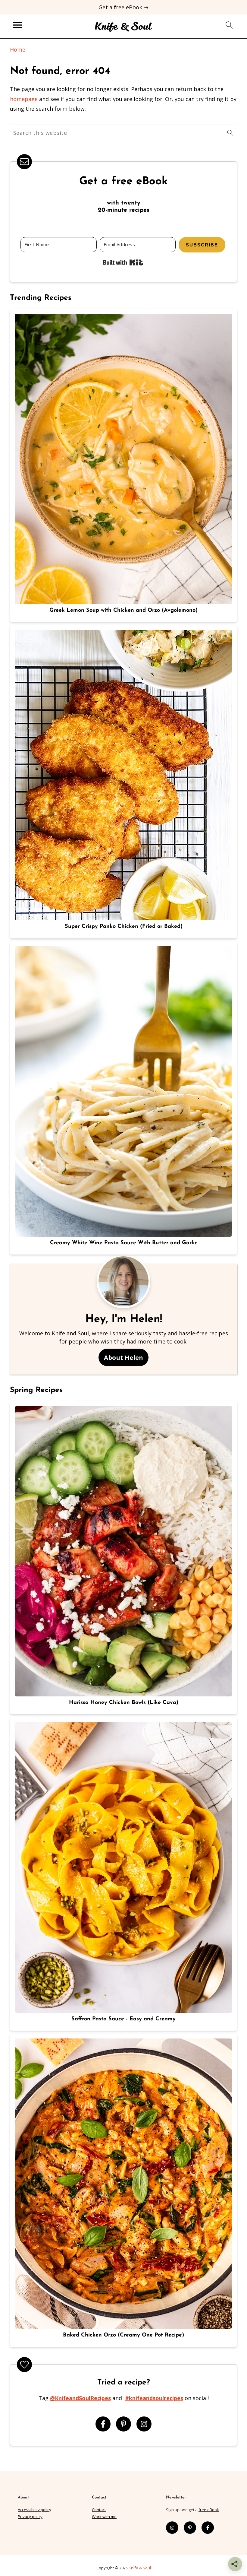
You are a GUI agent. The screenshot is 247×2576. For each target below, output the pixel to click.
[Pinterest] (123, 2424)
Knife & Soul (140, 2568)
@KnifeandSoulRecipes (80, 2398)
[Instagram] (144, 2424)
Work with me (104, 2517)
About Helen (123, 1357)
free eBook (209, 2510)
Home (18, 49)
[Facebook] (103, 2424)
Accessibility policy (34, 2510)
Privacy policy (30, 2517)
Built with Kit (123, 262)
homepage (24, 99)
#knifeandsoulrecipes (154, 2398)
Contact (99, 2510)
